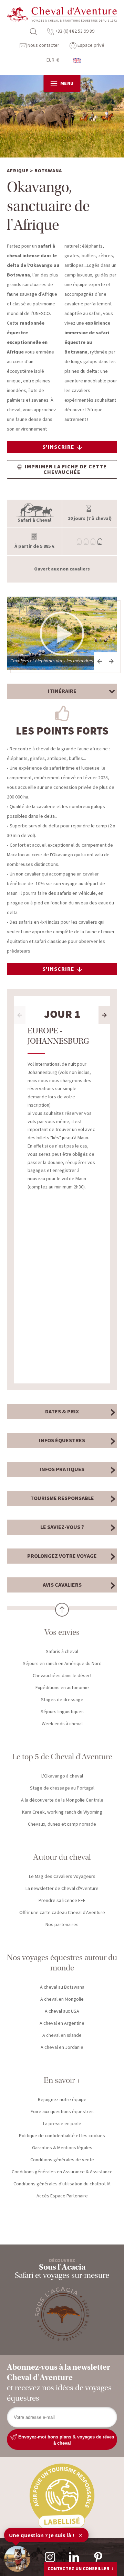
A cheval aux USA (62, 2011)
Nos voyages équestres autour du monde (62, 1963)
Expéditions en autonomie (62, 1688)
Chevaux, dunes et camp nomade (62, 1824)
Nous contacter (43, 45)
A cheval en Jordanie (62, 2047)
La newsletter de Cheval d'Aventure (62, 1889)
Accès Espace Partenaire (62, 2196)
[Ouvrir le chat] (17, 2559)
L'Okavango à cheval (62, 1776)
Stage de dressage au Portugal (62, 1788)
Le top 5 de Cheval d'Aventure (62, 1757)
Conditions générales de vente (62, 2160)
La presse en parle (62, 2124)
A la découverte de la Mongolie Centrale (62, 1800)
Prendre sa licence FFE (62, 1901)
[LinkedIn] (74, 2557)
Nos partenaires (62, 1925)
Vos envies (62, 1632)
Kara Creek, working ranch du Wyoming (62, 1812)
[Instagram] (50, 2557)
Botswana (48, 171)
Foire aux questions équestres (62, 2112)
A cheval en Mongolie (62, 1999)
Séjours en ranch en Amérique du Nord (62, 1664)
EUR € (53, 60)
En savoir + (62, 2080)
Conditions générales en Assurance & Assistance (62, 2172)
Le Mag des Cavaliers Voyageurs (62, 1877)
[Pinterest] (98, 2557)
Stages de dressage (62, 1700)
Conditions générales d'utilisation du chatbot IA (62, 2184)
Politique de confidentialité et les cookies (62, 2136)
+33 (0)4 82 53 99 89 (74, 31)
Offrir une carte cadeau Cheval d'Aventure (62, 1913)
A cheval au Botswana (62, 1987)
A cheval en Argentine (62, 2023)
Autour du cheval (62, 1857)
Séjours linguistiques (62, 1712)
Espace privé (90, 45)
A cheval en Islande (62, 2035)
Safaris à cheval (62, 1652)
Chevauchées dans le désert (62, 1676)
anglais (77, 61)
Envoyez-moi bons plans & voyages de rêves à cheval (65, 2440)
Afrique (18, 171)
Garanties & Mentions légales (62, 2148)
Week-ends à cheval (62, 1724)
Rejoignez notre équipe (62, 2100)
